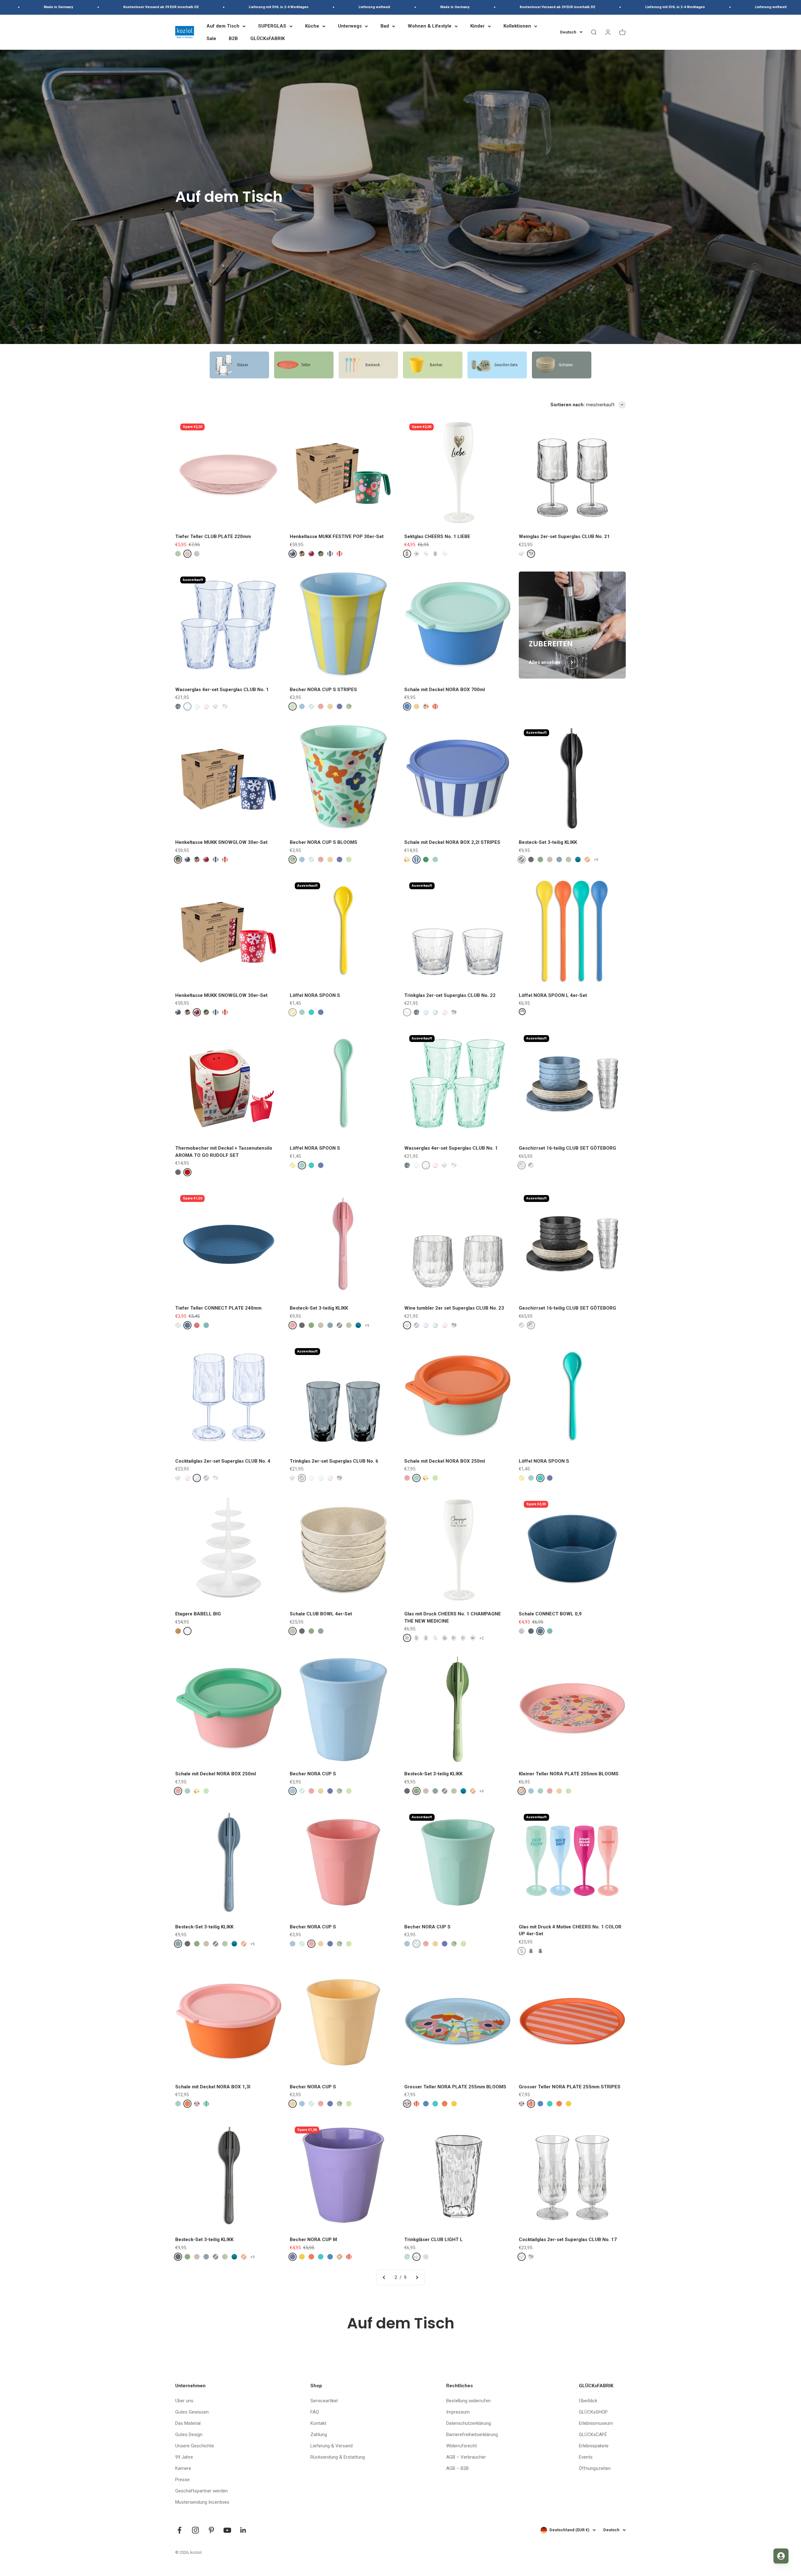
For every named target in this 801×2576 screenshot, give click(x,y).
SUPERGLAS (272, 26)
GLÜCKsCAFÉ (593, 2435)
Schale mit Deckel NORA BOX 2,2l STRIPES (452, 842)
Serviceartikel (324, 2401)
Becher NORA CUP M (313, 2240)
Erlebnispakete (594, 2446)
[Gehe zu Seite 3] (417, 2277)
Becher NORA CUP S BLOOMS (324, 842)
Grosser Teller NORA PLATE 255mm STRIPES (570, 2087)
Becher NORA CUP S (313, 1774)
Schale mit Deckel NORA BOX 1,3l (213, 2087)
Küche (312, 26)
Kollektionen (517, 26)
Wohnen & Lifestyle (430, 26)
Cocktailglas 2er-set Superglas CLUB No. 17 (568, 2240)
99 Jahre (184, 2457)
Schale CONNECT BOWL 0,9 (550, 1614)
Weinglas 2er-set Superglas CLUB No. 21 (564, 536)
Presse (182, 2480)
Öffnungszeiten (595, 2468)
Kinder (477, 26)
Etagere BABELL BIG (198, 1614)
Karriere (183, 2468)
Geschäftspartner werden (202, 2491)
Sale (211, 38)
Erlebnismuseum (596, 2423)
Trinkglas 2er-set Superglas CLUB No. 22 (450, 995)
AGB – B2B (457, 2468)
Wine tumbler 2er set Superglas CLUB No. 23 (454, 1308)
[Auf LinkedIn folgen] (243, 2530)
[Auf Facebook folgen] (179, 2530)
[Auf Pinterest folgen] (211, 2530)
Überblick (588, 2401)
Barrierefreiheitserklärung (472, 2435)
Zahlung (319, 2435)
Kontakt (318, 2423)
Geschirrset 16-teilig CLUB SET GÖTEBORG (567, 1148)
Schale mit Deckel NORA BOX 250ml (445, 1461)
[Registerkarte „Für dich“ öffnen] (781, 2556)
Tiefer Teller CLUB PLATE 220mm (213, 536)
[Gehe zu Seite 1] (384, 2277)
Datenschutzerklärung (469, 2423)
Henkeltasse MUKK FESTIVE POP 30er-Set (337, 536)
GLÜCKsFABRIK (268, 38)
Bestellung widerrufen (468, 2401)
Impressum (458, 2412)
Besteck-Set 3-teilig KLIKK (548, 842)
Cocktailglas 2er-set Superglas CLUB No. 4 (223, 1461)
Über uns (184, 2401)
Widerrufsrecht (462, 2446)
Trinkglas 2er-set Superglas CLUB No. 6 (334, 1461)
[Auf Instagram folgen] (195, 2530)
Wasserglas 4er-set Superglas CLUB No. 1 (222, 690)
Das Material (188, 2423)
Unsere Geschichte (195, 2446)
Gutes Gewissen (192, 2412)
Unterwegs (350, 26)
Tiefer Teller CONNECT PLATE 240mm (218, 1308)
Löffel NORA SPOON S (315, 995)
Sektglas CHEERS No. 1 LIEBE (437, 536)
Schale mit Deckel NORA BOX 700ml (445, 690)
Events (586, 2457)
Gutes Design (189, 2435)
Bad (385, 26)
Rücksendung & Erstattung (338, 2457)
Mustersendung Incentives (202, 2502)
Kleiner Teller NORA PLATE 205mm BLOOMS (569, 1774)
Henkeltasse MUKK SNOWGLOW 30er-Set (221, 842)
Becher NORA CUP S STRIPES (323, 690)
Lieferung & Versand (332, 2446)
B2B (233, 38)
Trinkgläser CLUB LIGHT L (434, 2240)
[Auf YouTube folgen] (227, 2530)
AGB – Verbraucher (466, 2457)
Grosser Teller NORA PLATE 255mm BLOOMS (455, 2087)
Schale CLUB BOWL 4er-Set (321, 1614)
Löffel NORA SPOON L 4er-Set (553, 995)
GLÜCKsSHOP (593, 2412)
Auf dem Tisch (223, 26)
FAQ (315, 2412)
